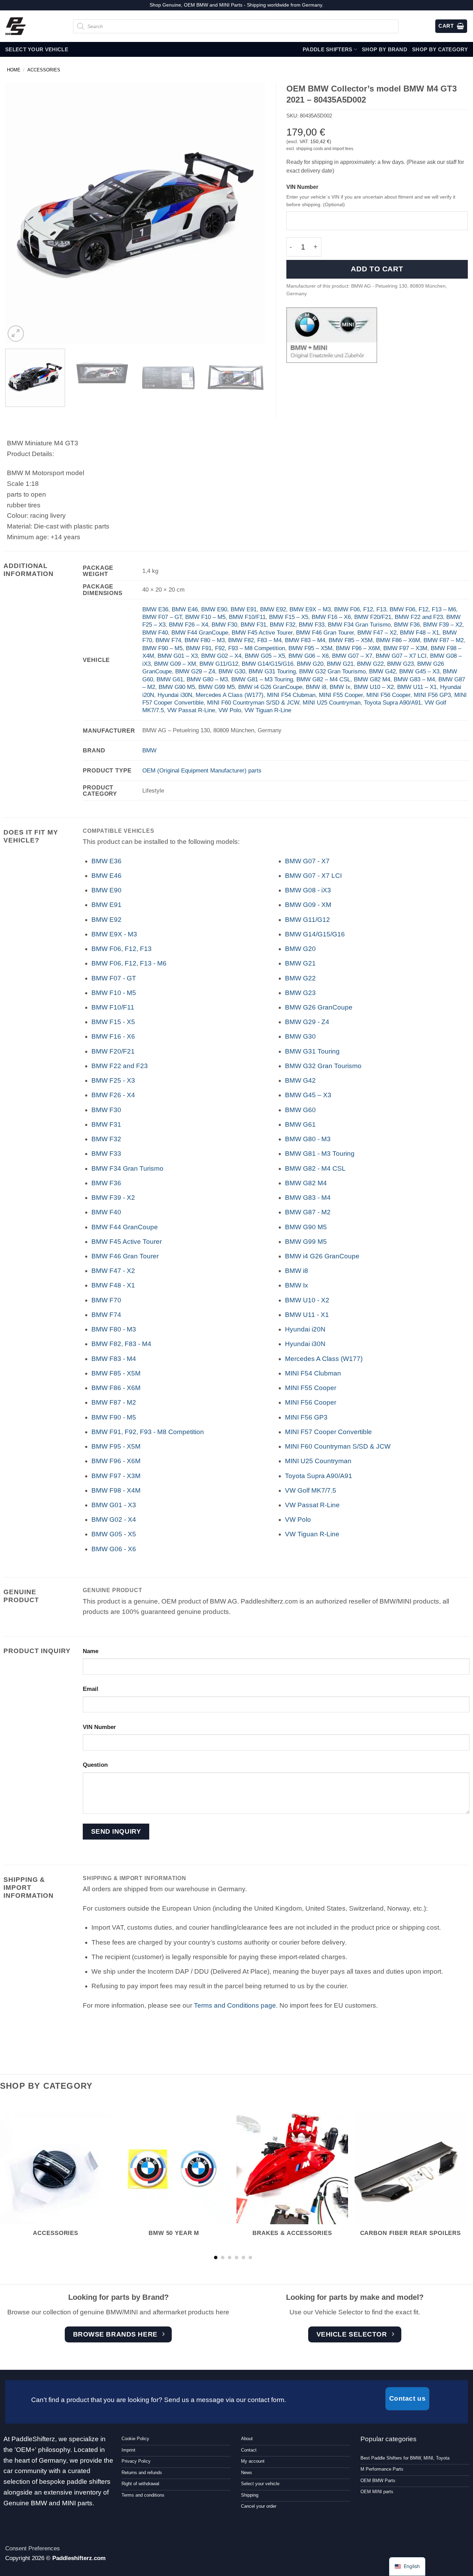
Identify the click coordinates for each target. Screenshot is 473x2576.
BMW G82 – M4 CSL (323, 679)
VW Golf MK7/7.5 (311, 1490)
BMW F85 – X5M (351, 640)
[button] (16, 334)
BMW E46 (185, 609)
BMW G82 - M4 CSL (315, 1168)
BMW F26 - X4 (113, 1095)
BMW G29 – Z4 (195, 671)
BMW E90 (214, 609)
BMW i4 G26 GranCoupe (270, 687)
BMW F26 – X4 (189, 625)
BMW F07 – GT (162, 617)
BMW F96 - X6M (116, 1461)
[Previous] (19, 213)
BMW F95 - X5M (116, 1446)
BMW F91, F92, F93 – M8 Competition (235, 648)
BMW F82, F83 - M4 (121, 1344)
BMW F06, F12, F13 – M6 (423, 609)
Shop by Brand (385, 49)
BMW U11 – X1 (417, 687)
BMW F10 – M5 (205, 617)
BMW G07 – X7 (352, 656)
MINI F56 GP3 (432, 695)
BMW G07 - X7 (307, 861)
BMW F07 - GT (114, 978)
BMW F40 (155, 632)
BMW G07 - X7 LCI (313, 876)
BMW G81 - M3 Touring (320, 1154)
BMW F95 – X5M (310, 648)
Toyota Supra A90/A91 (392, 702)
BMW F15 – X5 (289, 617)
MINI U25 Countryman (332, 702)
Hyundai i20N (305, 1329)
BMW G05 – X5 (265, 656)
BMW (149, 750)
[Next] (251, 213)
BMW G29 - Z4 (307, 1022)
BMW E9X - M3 (114, 934)
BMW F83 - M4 (114, 1359)
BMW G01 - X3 (114, 1505)
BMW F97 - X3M (116, 1476)
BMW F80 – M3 (205, 640)
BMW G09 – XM (175, 664)
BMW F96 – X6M (358, 648)
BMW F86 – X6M (398, 640)
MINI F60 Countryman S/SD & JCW (253, 702)
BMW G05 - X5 (114, 1534)
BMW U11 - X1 (307, 1315)
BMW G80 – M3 (207, 679)
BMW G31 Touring (272, 671)
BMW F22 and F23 (419, 617)
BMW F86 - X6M (116, 1388)
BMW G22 (370, 664)
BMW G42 (382, 671)
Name (91, 1651)
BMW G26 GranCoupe (319, 1007)
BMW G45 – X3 (419, 671)
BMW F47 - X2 (113, 1271)
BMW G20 (310, 664)
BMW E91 (244, 609)
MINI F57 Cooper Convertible (328, 1432)
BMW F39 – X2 (443, 625)
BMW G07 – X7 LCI (401, 656)
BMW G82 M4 (372, 679)
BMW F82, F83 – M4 (255, 640)
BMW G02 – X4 (221, 656)
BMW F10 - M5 (114, 993)
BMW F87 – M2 (444, 640)
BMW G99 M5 (217, 687)
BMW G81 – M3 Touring (262, 679)
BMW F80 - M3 (114, 1329)
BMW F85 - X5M (116, 1373)
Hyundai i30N (175, 695)
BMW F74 (168, 640)
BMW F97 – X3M (405, 648)
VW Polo (230, 710)
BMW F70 (106, 1300)
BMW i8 (316, 687)
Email (91, 1689)
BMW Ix (340, 687)
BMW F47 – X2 (377, 632)
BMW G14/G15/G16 (267, 664)
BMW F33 (312, 625)
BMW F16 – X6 (331, 617)
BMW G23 (400, 664)
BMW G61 (170, 679)
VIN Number (302, 187)
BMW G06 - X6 (114, 1549)
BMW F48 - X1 (113, 1285)
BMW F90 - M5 (114, 1417)
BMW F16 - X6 (113, 1036)
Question (95, 1765)
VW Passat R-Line (191, 710)
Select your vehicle (37, 49)
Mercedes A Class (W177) (230, 695)
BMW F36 (407, 625)
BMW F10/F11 (247, 617)
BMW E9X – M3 (310, 609)
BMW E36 (155, 609)
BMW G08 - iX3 (308, 890)
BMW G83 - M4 (308, 1198)
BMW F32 (283, 625)
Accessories (44, 70)
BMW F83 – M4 (305, 640)
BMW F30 (224, 625)
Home (14, 70)
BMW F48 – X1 (420, 632)
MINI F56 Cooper (388, 695)
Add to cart (377, 269)
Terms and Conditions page (235, 2005)
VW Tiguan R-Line (268, 710)
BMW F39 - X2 (113, 1198)
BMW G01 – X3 (178, 656)
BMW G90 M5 (177, 687)
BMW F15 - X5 (113, 1022)
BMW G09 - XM (308, 905)
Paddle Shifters (328, 49)
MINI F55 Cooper (341, 695)
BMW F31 (253, 625)
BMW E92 (273, 609)
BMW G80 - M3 (308, 1139)
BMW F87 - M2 (114, 1402)
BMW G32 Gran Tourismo (332, 671)
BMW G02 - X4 (114, 1520)
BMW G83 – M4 (414, 679)
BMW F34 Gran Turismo (359, 625)
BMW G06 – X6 (309, 656)
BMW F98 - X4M (116, 1490)
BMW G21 (340, 664)
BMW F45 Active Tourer (262, 632)
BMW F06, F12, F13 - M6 (129, 963)
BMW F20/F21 (373, 617)
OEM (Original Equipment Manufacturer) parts (202, 770)
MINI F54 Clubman (291, 695)
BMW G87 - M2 (308, 1212)
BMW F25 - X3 (113, 1080)
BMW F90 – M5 (162, 648)
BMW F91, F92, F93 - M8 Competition (148, 1432)
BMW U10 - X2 (307, 1300)
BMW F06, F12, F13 (360, 609)
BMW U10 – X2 (374, 687)
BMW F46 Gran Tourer (325, 632)
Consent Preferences (33, 2548)
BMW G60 (300, 1110)
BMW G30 (232, 671)
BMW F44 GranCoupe (200, 632)
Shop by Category (440, 49)
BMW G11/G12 (219, 664)
